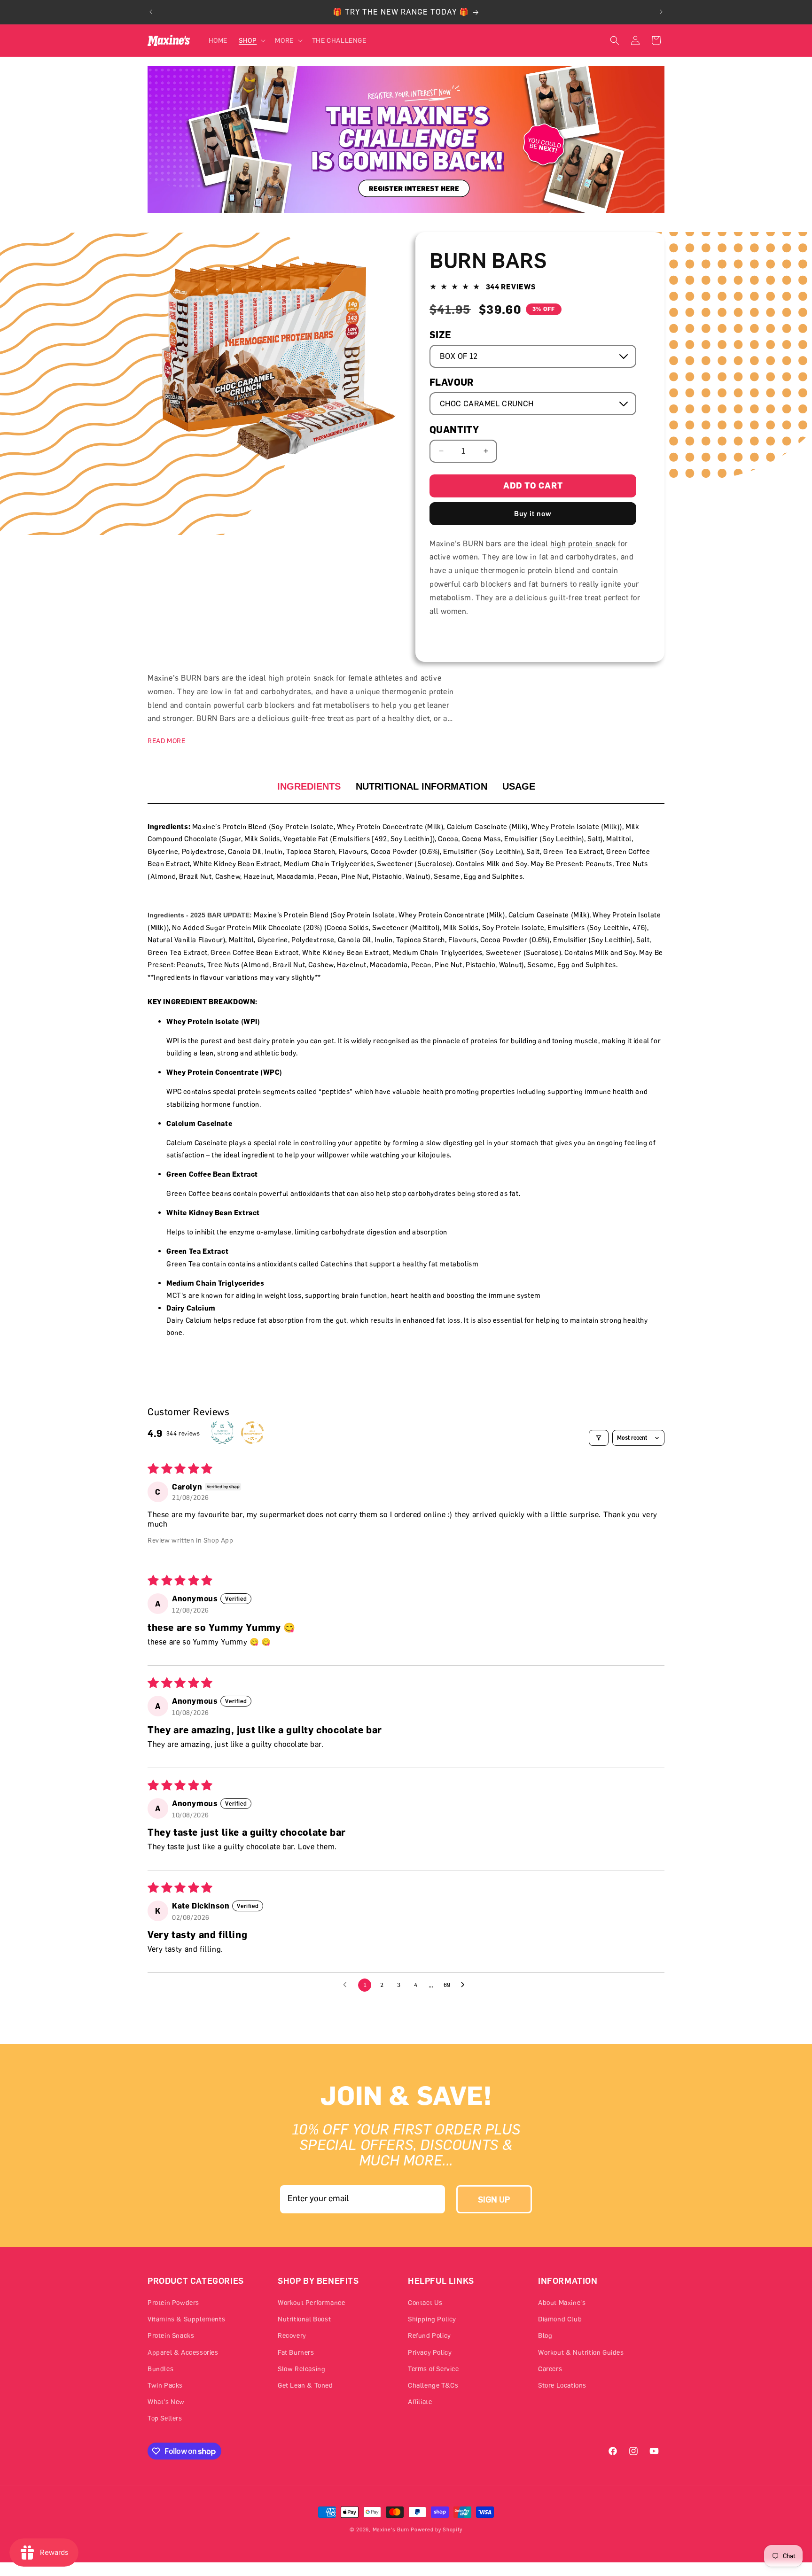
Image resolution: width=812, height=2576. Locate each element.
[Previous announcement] (151, 12)
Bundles (160, 2369)
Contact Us (425, 2302)
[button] (251, 40)
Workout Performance (311, 2302)
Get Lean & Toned (305, 2385)
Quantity (454, 430)
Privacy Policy (430, 2352)
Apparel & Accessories (183, 2352)
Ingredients (309, 786)
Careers (550, 2369)
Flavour (452, 382)
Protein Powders (173, 2302)
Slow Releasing (301, 2369)
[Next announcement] (661, 12)
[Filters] (599, 1438)
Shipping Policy (432, 2319)
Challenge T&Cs (433, 2385)
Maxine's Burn (391, 2529)
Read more (166, 741)
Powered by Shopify (437, 2529)
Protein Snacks (171, 2336)
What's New (166, 2401)
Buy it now (533, 513)
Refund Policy (429, 2336)
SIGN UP (494, 2199)
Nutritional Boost (304, 2319)
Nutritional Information (422, 786)
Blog (545, 2336)
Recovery (292, 2336)
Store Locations (562, 2385)
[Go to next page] (465, 1985)
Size (441, 335)
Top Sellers (165, 2418)
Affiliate (420, 2401)
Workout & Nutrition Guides (581, 2352)
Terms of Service (433, 2369)
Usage (519, 786)
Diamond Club (560, 2319)
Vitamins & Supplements (186, 2319)
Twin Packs (165, 2385)
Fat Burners (296, 2352)
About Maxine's (562, 2302)
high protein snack (583, 543)
